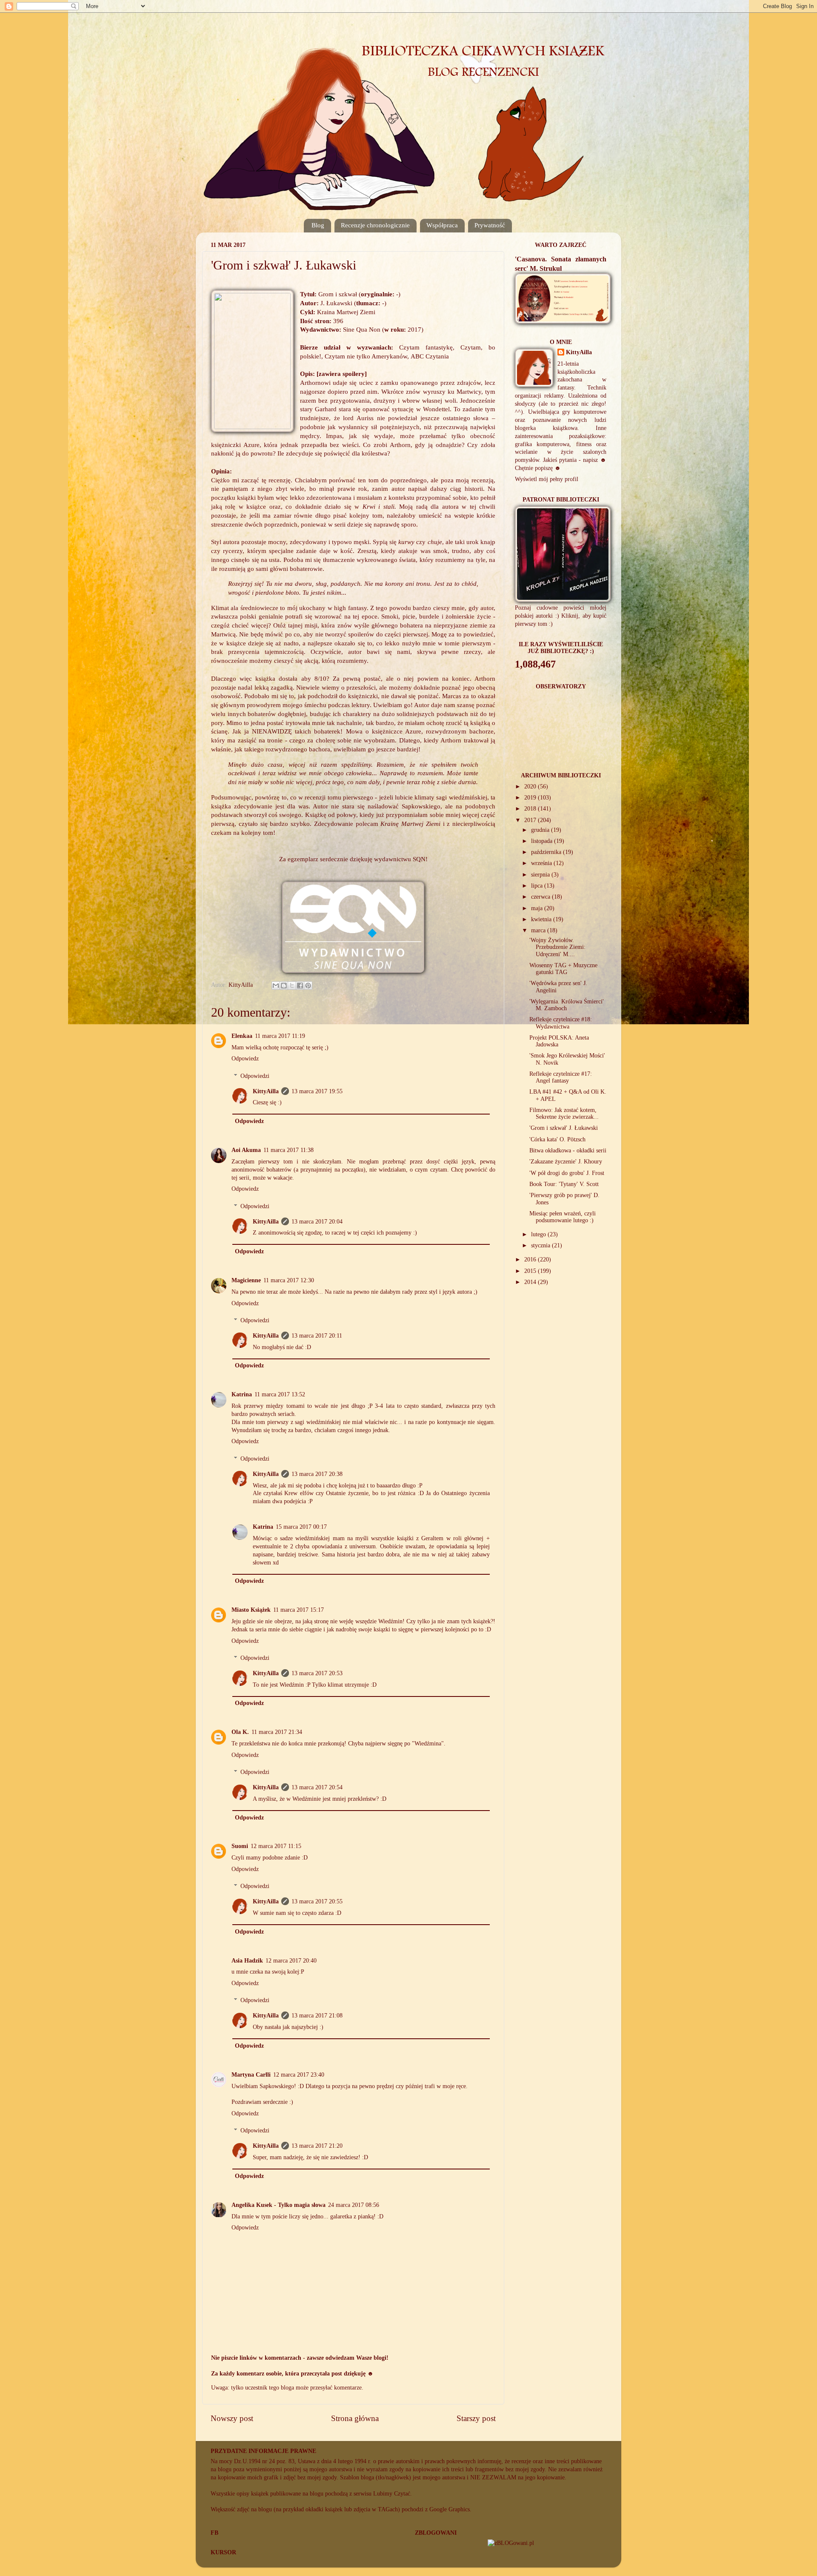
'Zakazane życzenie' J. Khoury (566, 1162)
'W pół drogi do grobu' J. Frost (567, 1173)
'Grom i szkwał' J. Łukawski (564, 1128)
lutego (539, 1234)
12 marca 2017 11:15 (276, 1846)
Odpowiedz (245, 1059)
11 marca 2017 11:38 (289, 1150)
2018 (531, 809)
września (542, 863)
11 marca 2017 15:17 (299, 1610)
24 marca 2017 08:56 (354, 2205)
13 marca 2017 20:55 (317, 1901)
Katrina (242, 1394)
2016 (531, 1259)
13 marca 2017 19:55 (317, 1091)
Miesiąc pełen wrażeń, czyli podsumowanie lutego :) (563, 1217)
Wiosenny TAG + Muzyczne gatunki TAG (563, 969)
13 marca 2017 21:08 (317, 2016)
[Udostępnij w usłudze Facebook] (300, 986)
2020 (531, 787)
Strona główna (355, 2418)
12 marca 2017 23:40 (299, 2075)
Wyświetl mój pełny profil (547, 479)
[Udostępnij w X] (292, 986)
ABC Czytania (430, 356)
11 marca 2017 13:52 (280, 1394)
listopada (543, 841)
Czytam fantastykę (426, 347)
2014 (531, 1282)
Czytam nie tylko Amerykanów (366, 356)
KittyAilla (266, 1091)
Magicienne (246, 1280)
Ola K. (240, 1732)
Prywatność (490, 225)
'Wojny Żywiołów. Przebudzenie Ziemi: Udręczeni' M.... (557, 947)
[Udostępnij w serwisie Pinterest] (308, 986)
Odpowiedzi (255, 1076)
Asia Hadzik (247, 1961)
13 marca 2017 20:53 (317, 1673)
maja (538, 908)
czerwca (541, 897)
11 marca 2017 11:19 (280, 1036)
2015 (531, 1271)
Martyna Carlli (251, 2075)
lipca (538, 886)
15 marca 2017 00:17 (301, 1527)
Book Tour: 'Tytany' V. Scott (564, 1184)
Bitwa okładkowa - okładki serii (568, 1150)
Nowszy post (232, 2418)
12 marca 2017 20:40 (291, 1961)
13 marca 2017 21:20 (317, 2146)
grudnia (541, 830)
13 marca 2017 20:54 (317, 1787)
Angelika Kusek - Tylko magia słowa (279, 2205)
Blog (318, 225)
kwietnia (542, 919)
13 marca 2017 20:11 (317, 1336)
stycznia (541, 1245)
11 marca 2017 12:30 (289, 1280)
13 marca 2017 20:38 (317, 1474)
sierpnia (541, 875)
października (547, 852)
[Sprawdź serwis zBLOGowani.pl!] (511, 2543)
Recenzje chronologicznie (375, 225)
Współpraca (442, 225)
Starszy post (476, 2418)
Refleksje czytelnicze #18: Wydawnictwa (561, 1023)
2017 (531, 820)
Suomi (240, 1846)
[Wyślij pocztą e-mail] (276, 986)
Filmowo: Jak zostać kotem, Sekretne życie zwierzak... (564, 1113)
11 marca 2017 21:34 (277, 1732)
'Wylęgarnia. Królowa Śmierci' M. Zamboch (567, 1005)
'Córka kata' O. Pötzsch (557, 1139)
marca (539, 930)
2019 (531, 798)
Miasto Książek (251, 1610)
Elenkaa (242, 1036)
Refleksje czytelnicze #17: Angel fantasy (561, 1077)
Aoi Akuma (246, 1150)
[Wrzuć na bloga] (284, 986)
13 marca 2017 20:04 (317, 1222)
